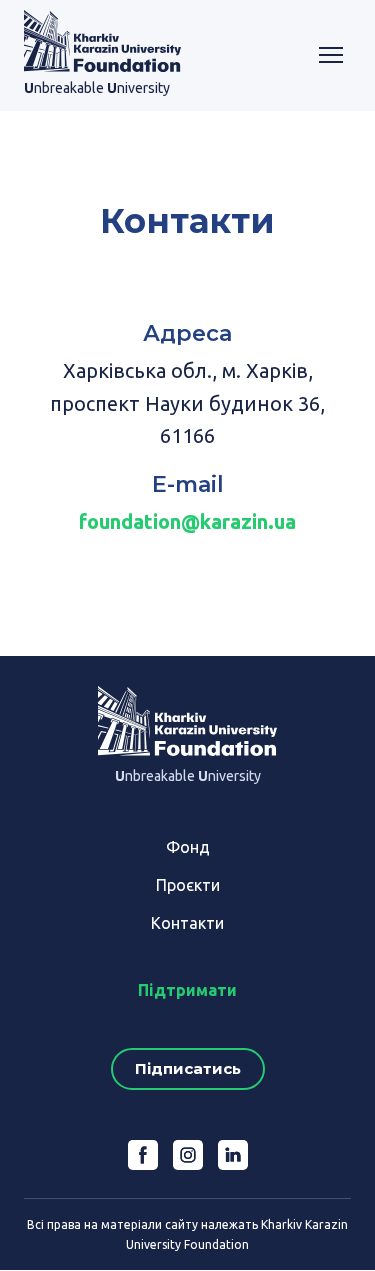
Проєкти (188, 885)
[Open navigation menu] (331, 55)
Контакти (187, 923)
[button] (188, 1069)
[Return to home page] (102, 41)
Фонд (188, 847)
